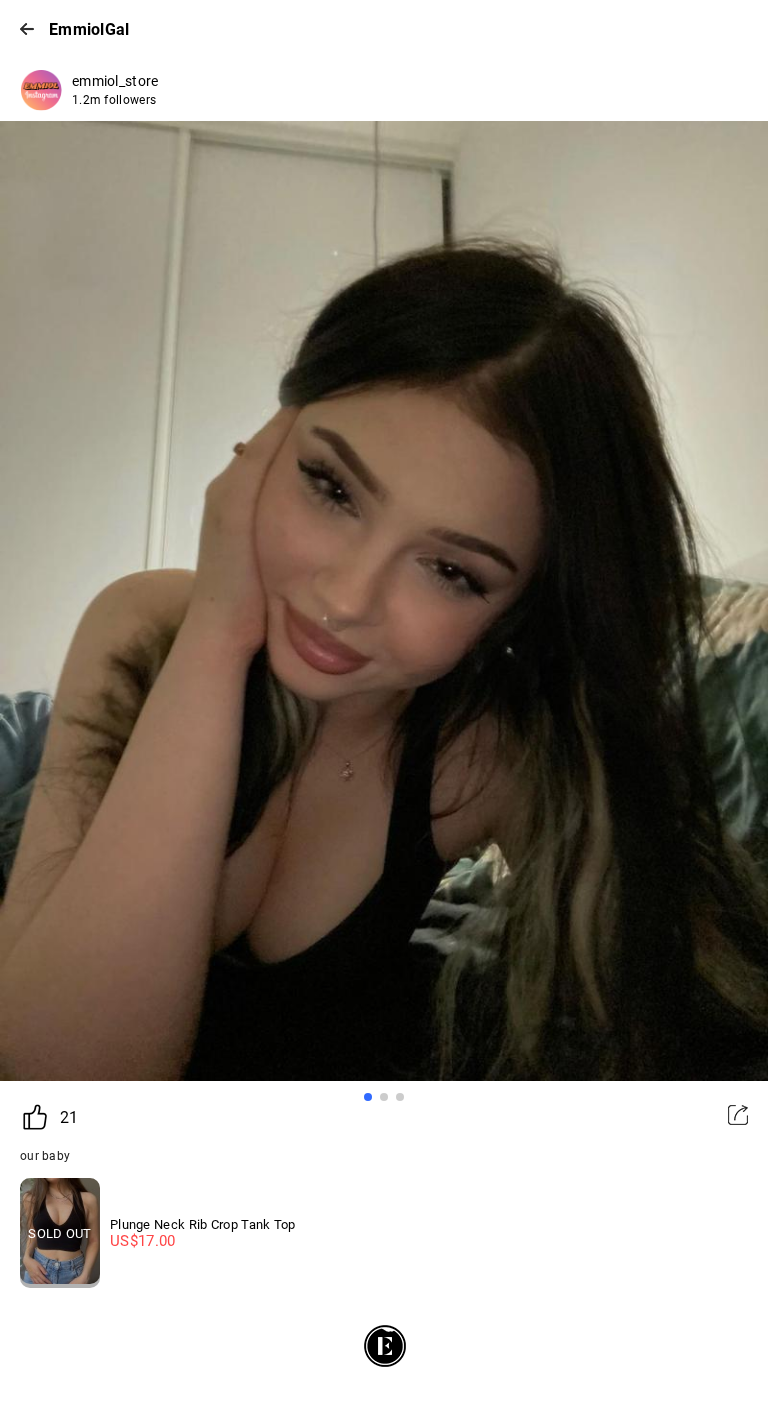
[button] (368, 1097)
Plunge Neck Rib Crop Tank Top (203, 1224)
